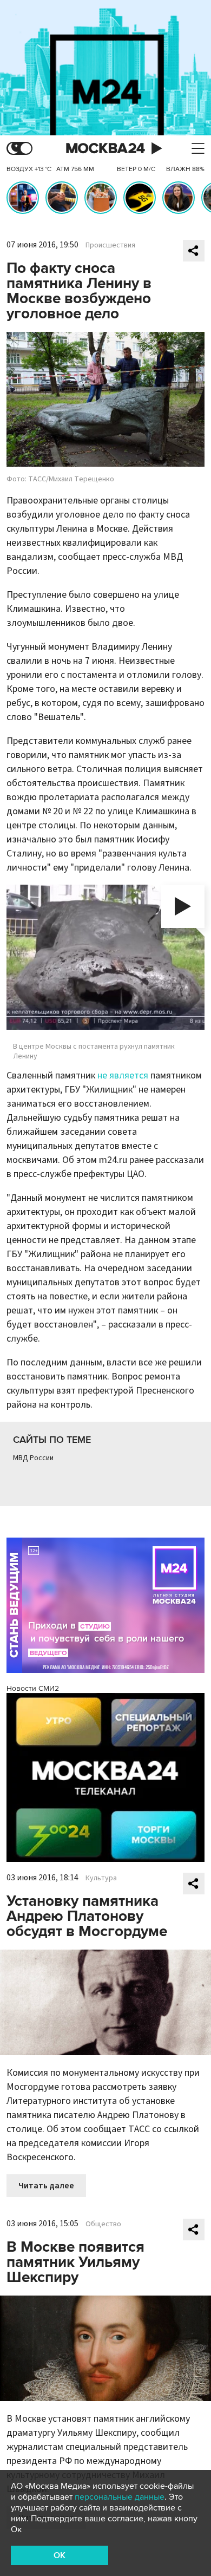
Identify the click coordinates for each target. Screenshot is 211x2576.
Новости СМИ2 (33, 1688)
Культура (101, 1878)
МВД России (33, 1458)
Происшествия (110, 245)
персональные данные (120, 2497)
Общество (103, 2224)
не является (123, 1075)
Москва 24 (105, 149)
